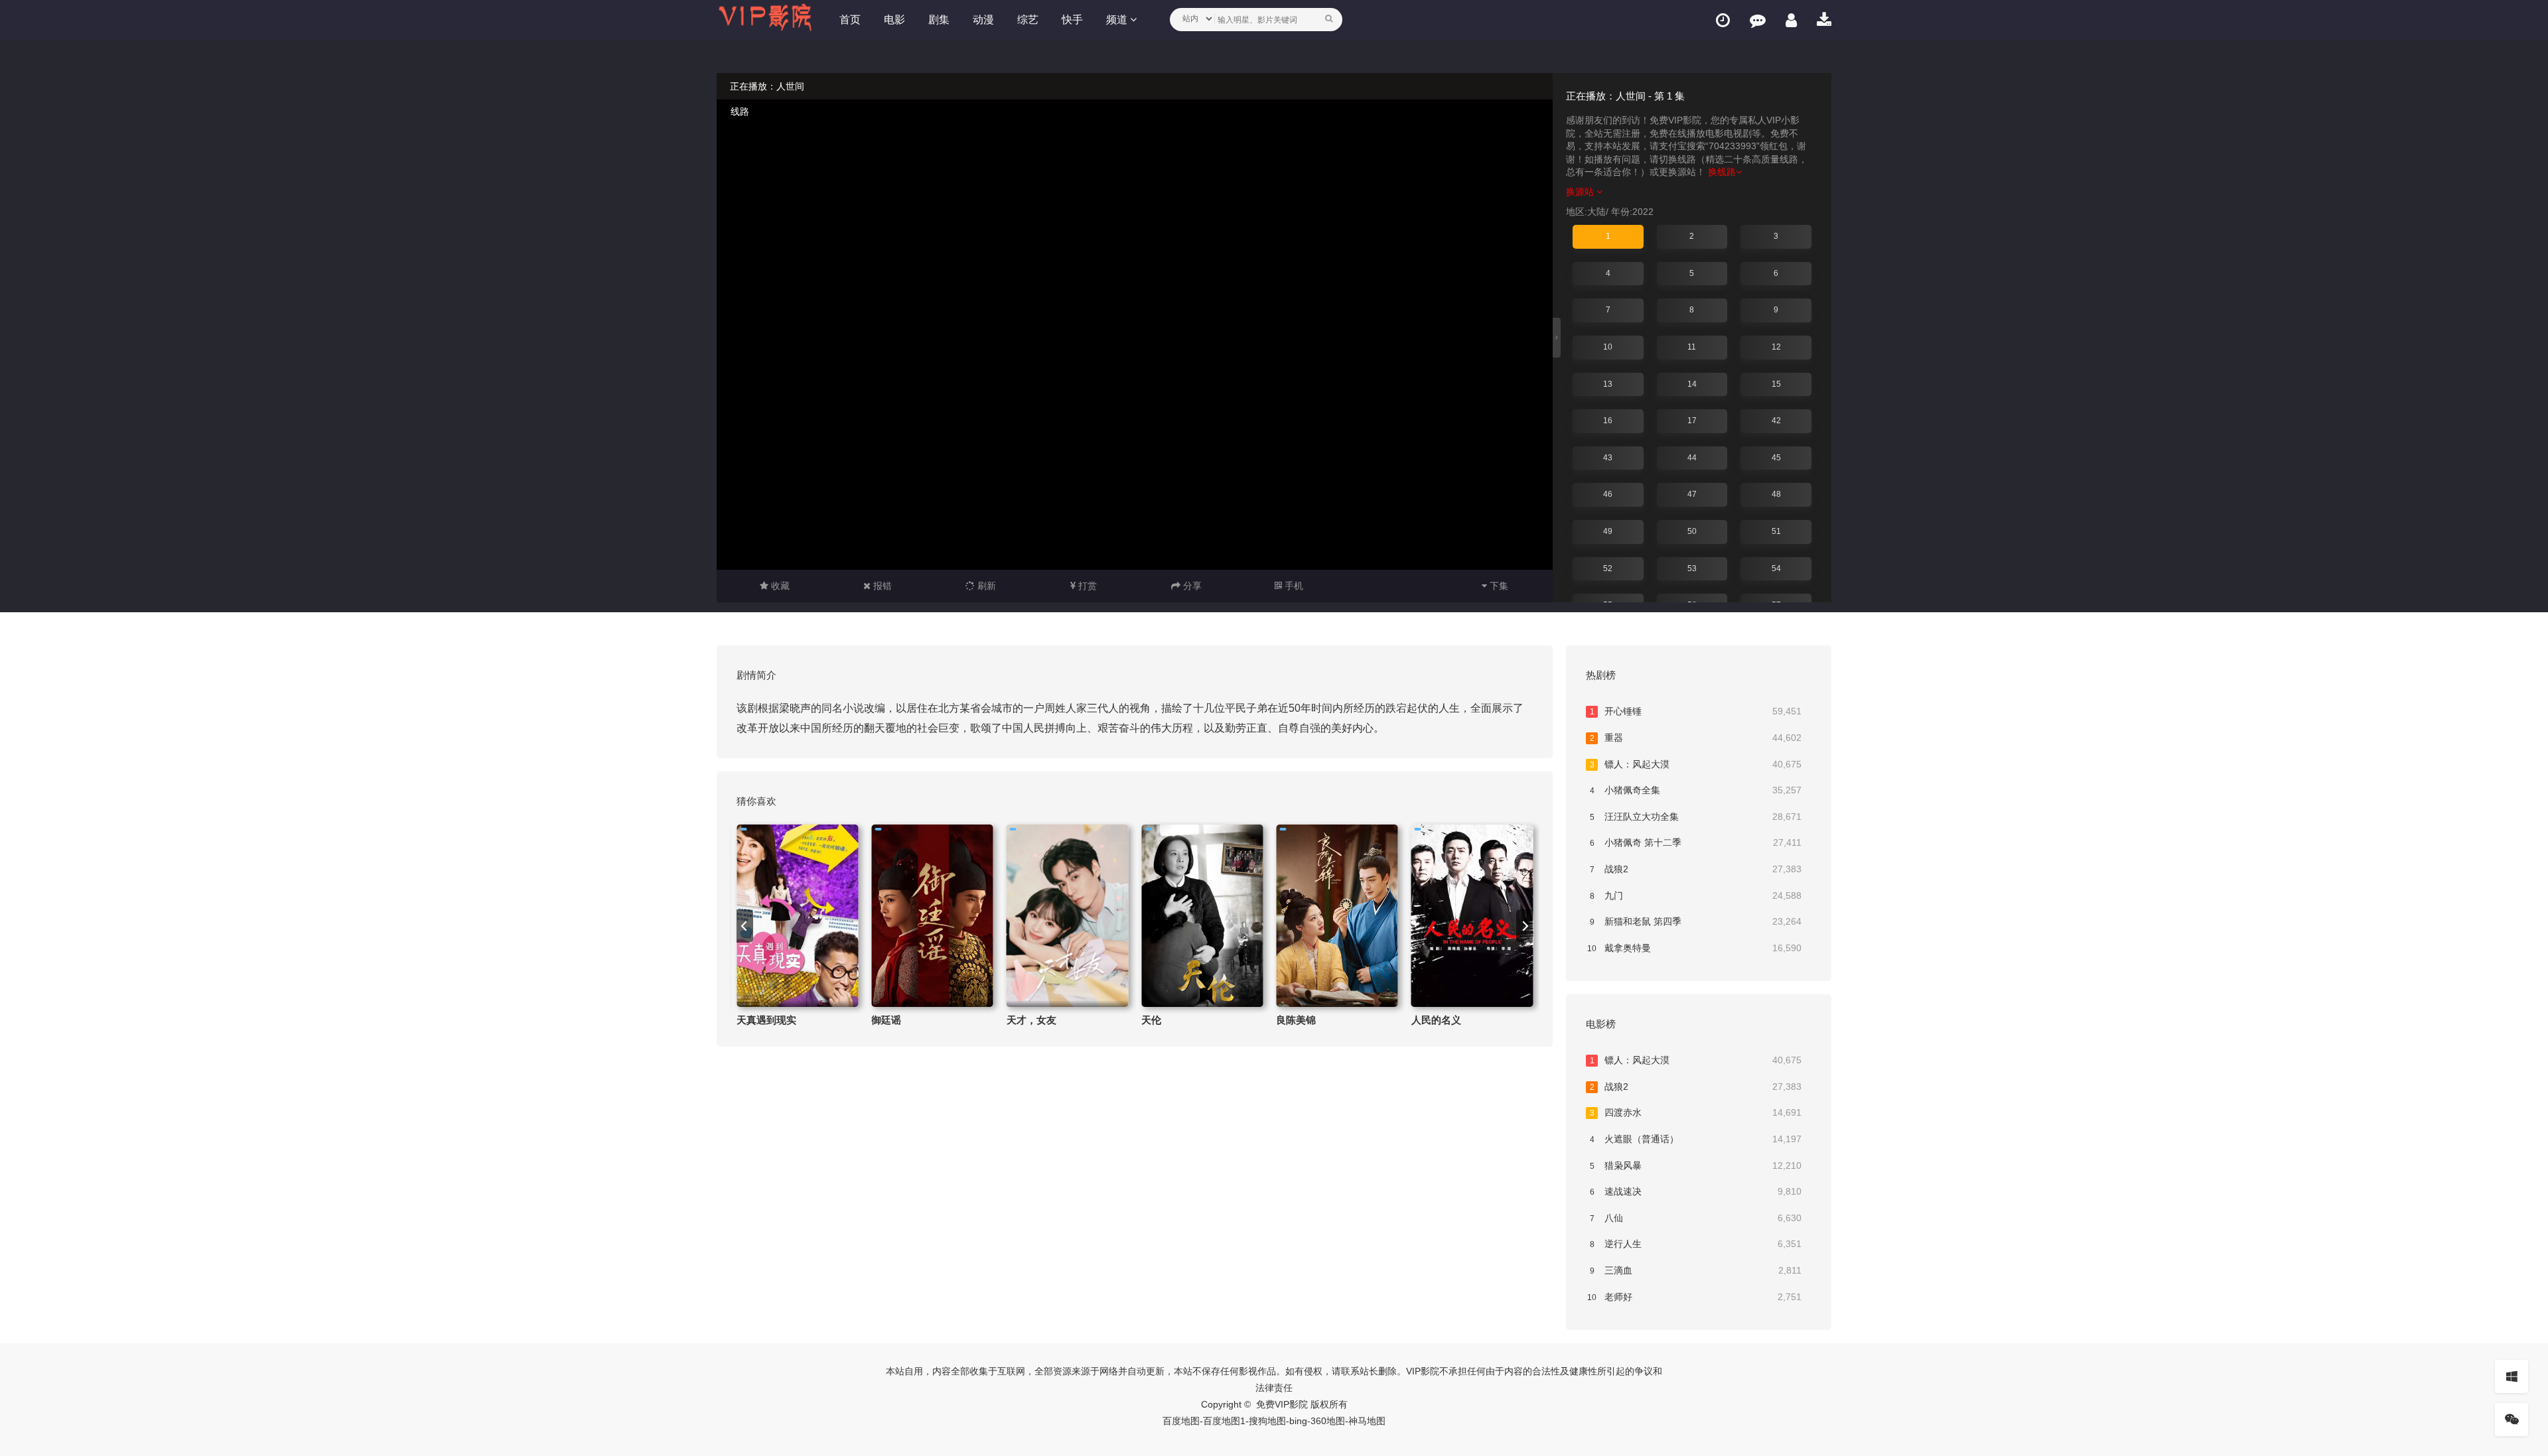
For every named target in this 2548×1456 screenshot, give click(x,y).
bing (1298, 1421)
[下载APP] (1824, 20)
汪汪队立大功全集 (1696, 817)
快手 (1072, 20)
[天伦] (1202, 916)
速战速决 (1696, 1191)
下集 (1498, 586)
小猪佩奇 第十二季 (1696, 842)
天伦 (1151, 1020)
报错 (881, 586)
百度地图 (1181, 1421)
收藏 (779, 586)
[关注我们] (2512, 1420)
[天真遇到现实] (797, 916)
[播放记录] (1723, 20)
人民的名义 (1436, 1020)
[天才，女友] (1067, 916)
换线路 (1722, 172)
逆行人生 (1696, 1244)
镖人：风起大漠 (1696, 764)
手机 (1293, 586)
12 (1776, 347)
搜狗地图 (1267, 1421)
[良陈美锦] (1337, 916)
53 (1692, 568)
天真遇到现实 (766, 1020)
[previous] (745, 926)
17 (1692, 421)
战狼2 (1696, 869)
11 (1692, 347)
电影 (894, 20)
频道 (1118, 20)
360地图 (1328, 1421)
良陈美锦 (1296, 1020)
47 (1692, 494)
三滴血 (1696, 1270)
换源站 (1581, 192)
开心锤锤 (1696, 711)
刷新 (985, 586)
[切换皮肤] (2512, 1376)
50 (1692, 531)
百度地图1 (1224, 1421)
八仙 (1696, 1218)
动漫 (983, 20)
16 (1608, 421)
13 (1608, 384)
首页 (850, 20)
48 (1776, 494)
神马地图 (1367, 1421)
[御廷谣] (932, 916)
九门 (1696, 895)
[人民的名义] (1472, 916)
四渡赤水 (1696, 1112)
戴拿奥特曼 (1694, 948)
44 (1692, 458)
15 (1776, 384)
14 (1692, 384)
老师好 (1694, 1297)
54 (1776, 568)
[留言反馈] (1758, 20)
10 (1608, 347)
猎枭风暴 (1696, 1165)
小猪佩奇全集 (1696, 790)
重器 (1696, 738)
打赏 (1086, 586)
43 (1608, 458)
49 (1608, 531)
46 (1608, 494)
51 (1776, 531)
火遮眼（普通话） (1696, 1139)
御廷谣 (886, 1020)
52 (1608, 568)
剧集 (939, 20)
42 (1776, 421)
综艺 (1028, 20)
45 (1776, 458)
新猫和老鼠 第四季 (1696, 921)
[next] (1524, 926)
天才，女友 (1031, 1020)
